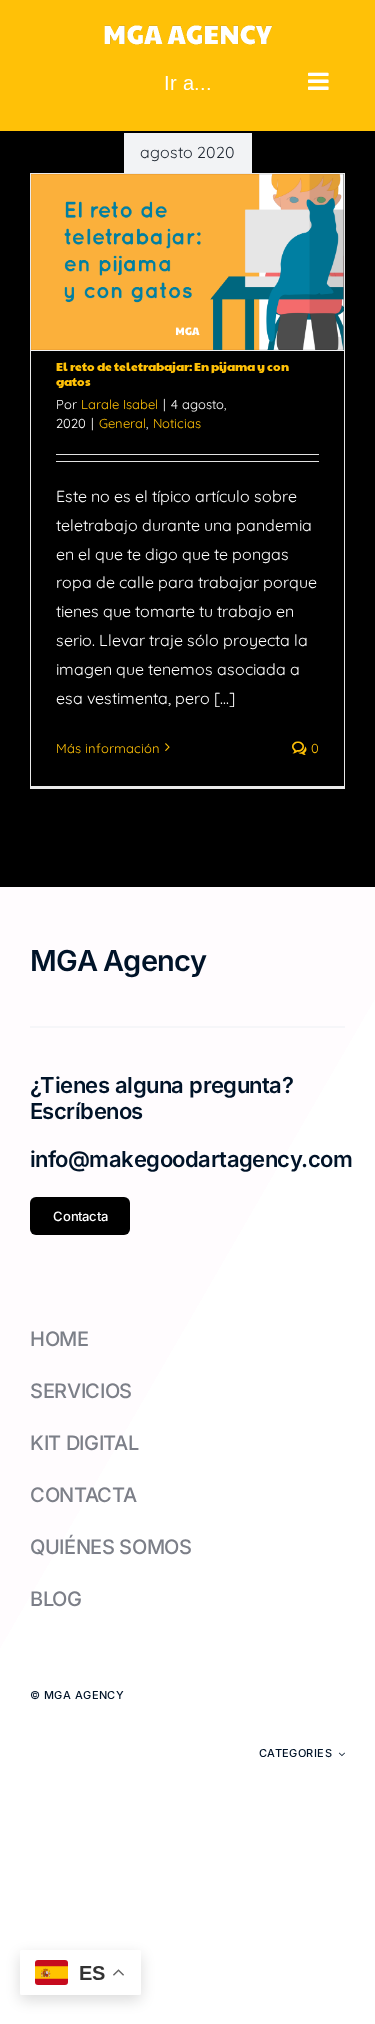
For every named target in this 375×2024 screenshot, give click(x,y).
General (122, 423)
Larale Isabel (119, 404)
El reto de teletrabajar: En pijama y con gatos (172, 374)
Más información (108, 748)
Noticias (177, 423)
